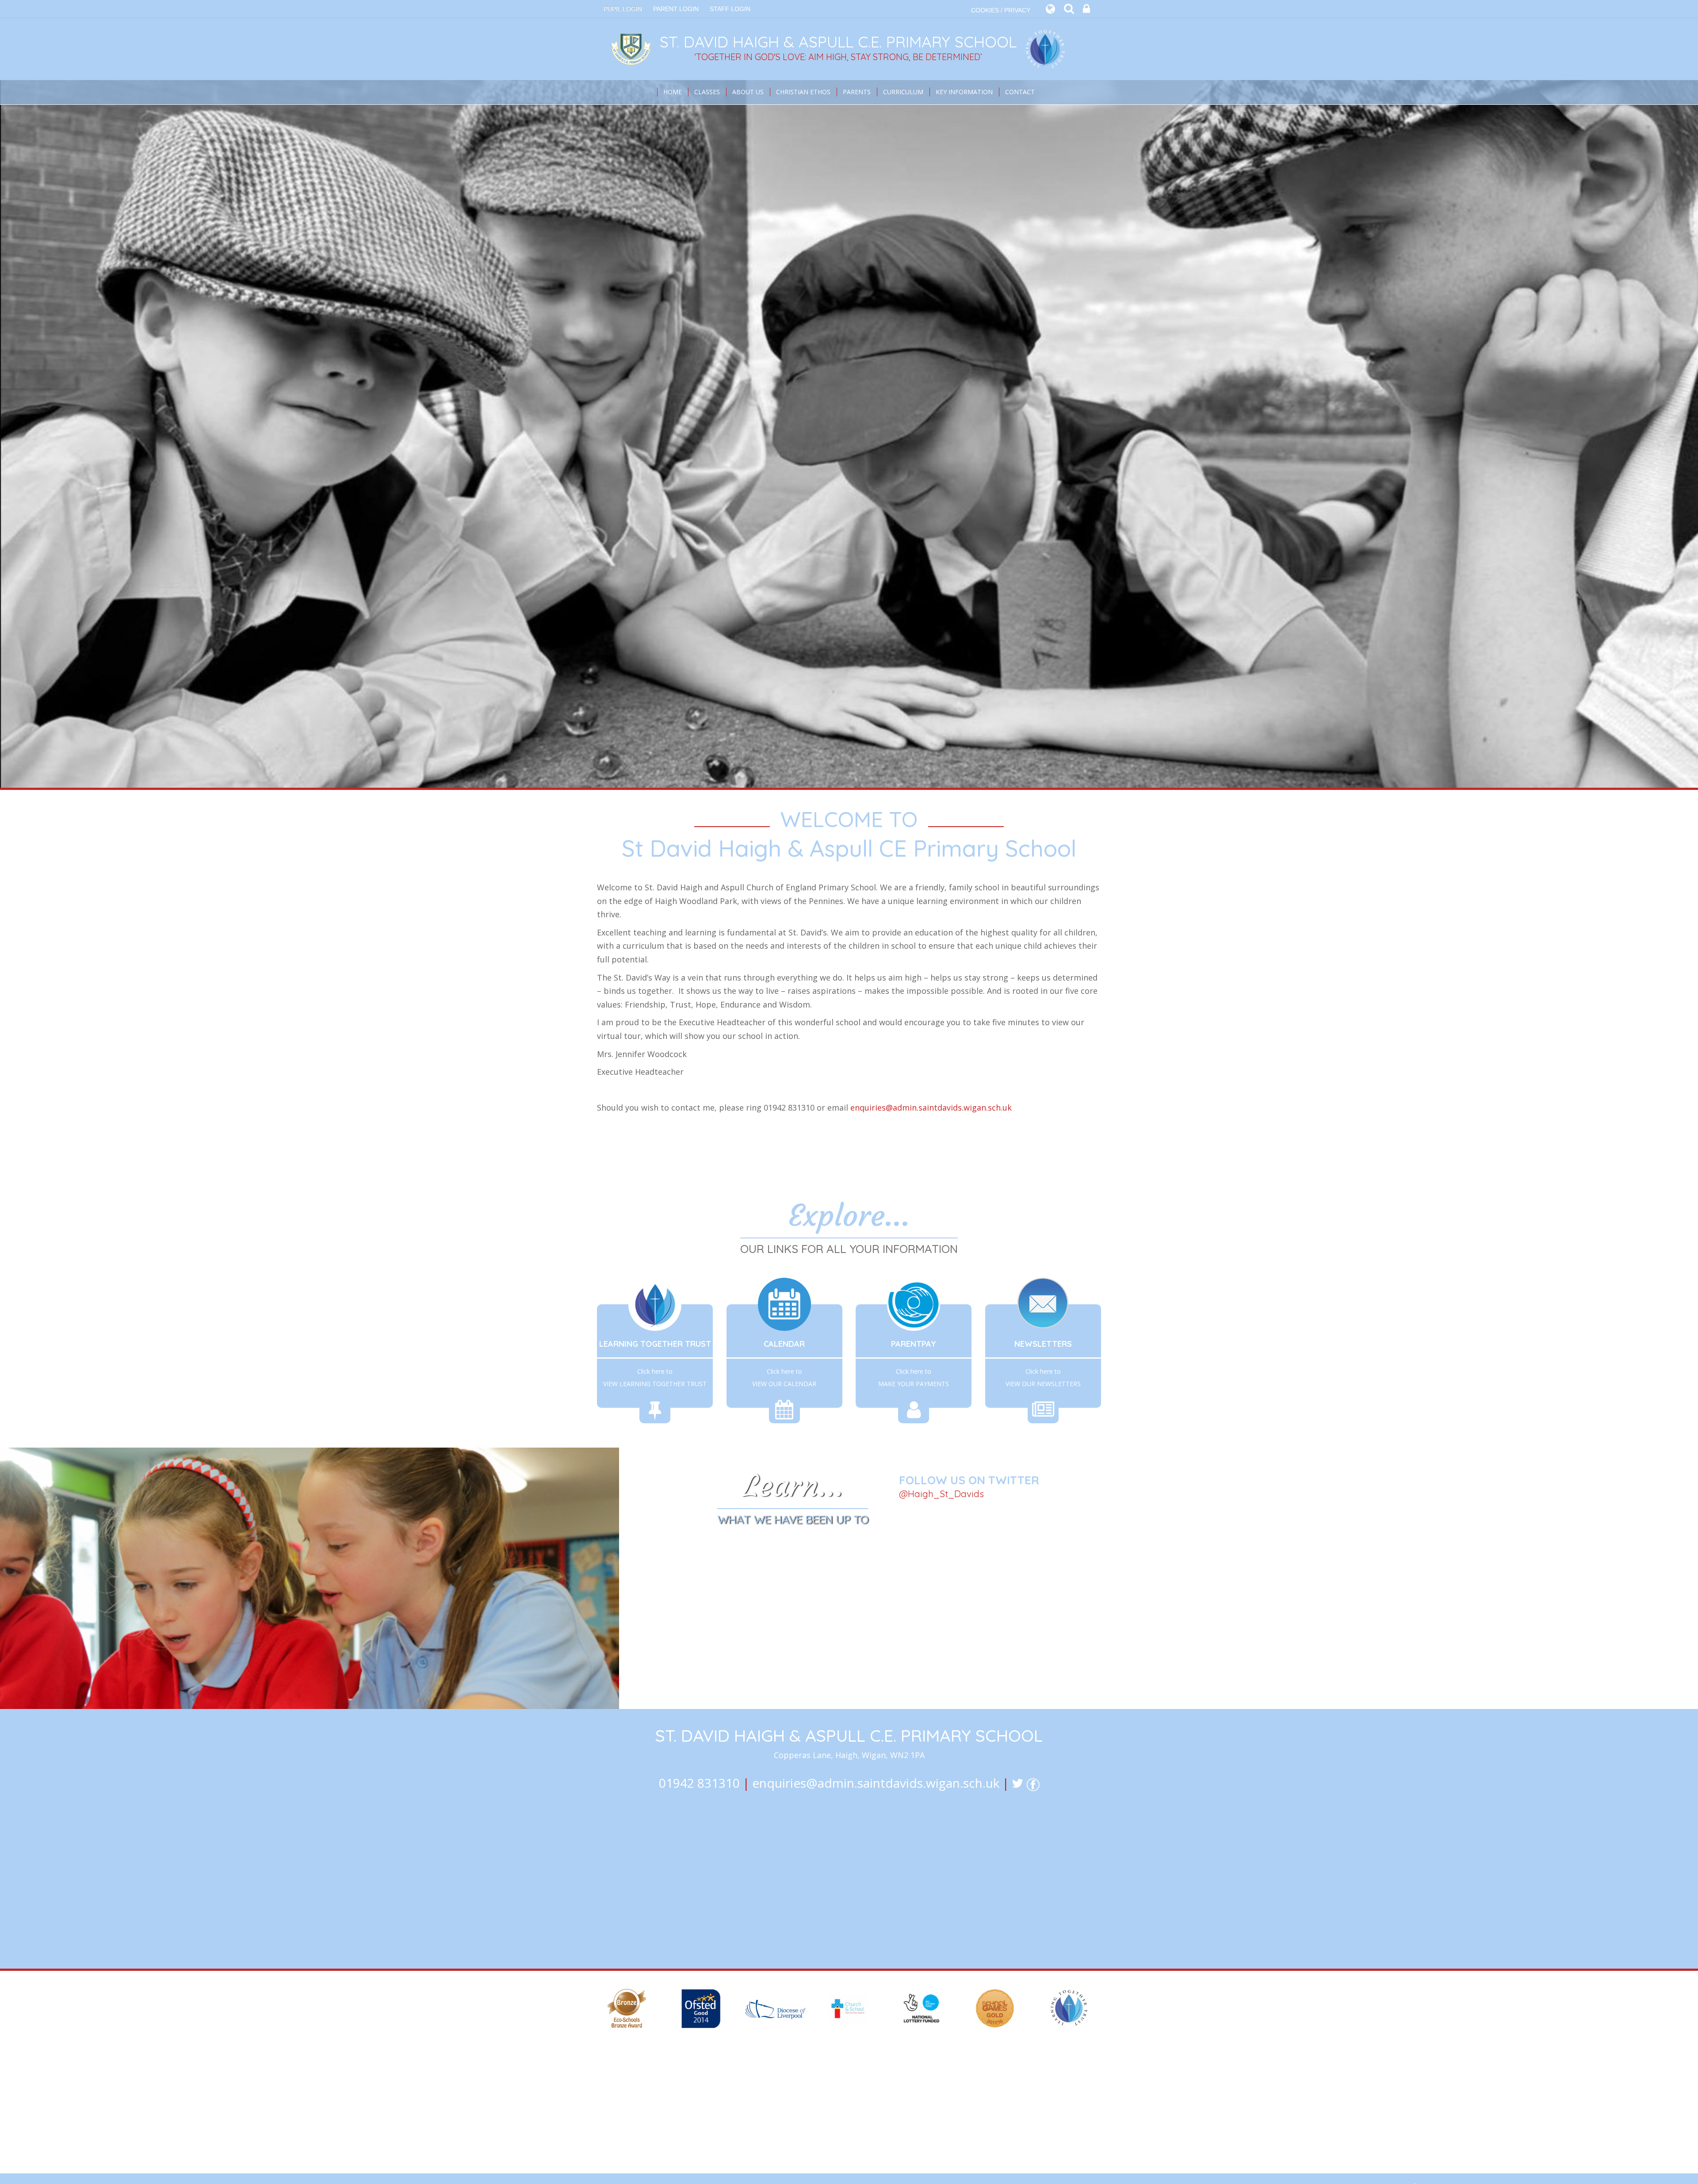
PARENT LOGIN (676, 9)
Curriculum (903, 92)
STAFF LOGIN (730, 9)
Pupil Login (623, 9)
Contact (1020, 92)
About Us (748, 92)
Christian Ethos (803, 92)
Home (673, 92)
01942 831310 (699, 1783)
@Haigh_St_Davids (941, 1494)
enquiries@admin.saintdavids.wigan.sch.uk (931, 1107)
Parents (857, 92)
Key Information (964, 92)
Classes (707, 92)
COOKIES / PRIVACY (1001, 10)
